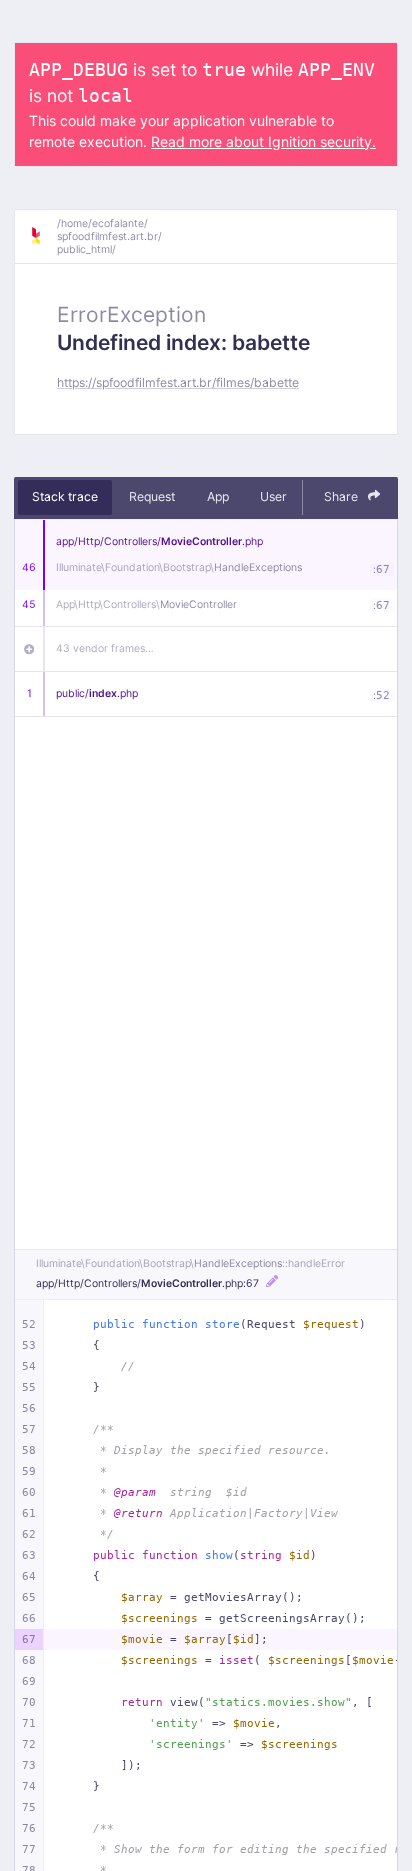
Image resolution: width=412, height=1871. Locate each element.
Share (342, 496)
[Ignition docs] (43, 236)
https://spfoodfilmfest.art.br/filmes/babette (178, 382)
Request (152, 496)
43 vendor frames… (105, 648)
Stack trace (65, 496)
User (273, 496)
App (218, 496)
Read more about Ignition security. (263, 141)
